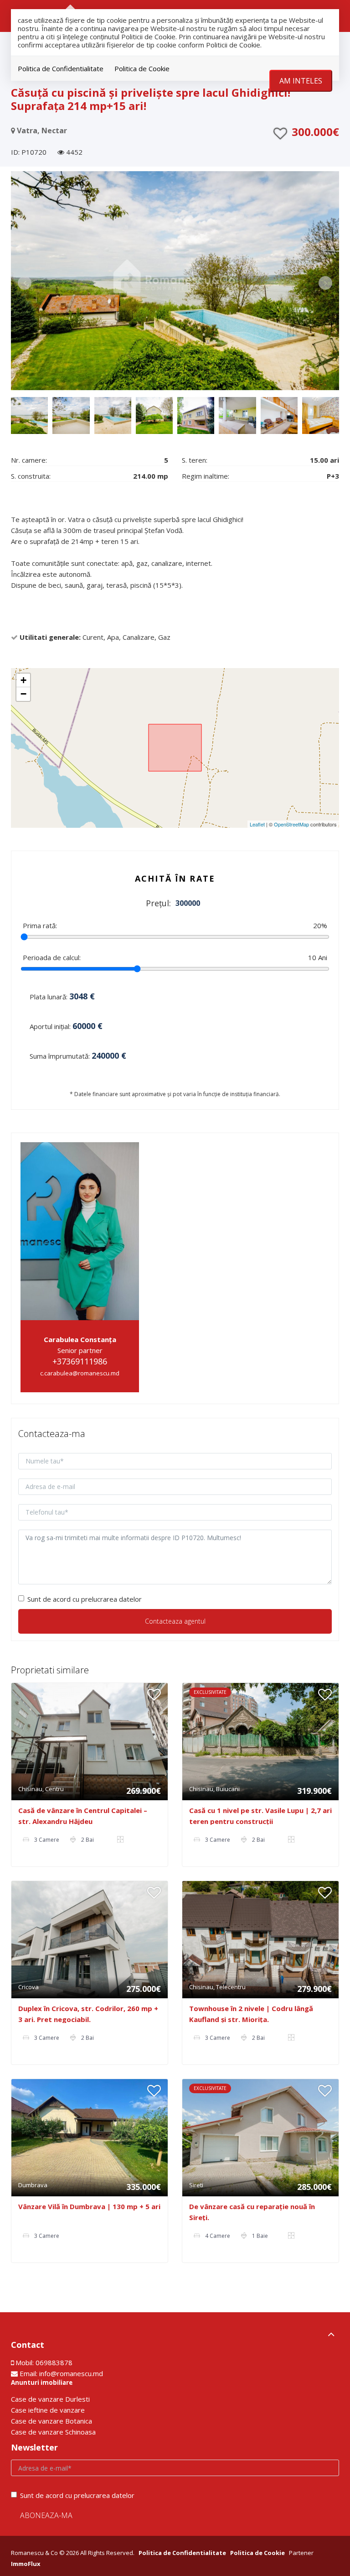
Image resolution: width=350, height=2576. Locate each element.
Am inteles (301, 81)
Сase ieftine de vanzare (48, 2410)
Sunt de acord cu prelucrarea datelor (85, 1599)
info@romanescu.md (71, 2373)
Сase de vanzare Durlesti (50, 2399)
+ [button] (23, 680)
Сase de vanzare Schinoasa (53, 2432)
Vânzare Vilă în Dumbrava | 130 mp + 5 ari (89, 2206)
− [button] (23, 694)
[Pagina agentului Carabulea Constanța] (80, 1230)
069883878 (54, 2362)
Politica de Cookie (142, 68)
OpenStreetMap (291, 824)
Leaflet (257, 824)
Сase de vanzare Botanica (51, 2421)
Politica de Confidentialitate (61, 68)
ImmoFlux (26, 2564)
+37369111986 (80, 1361)
